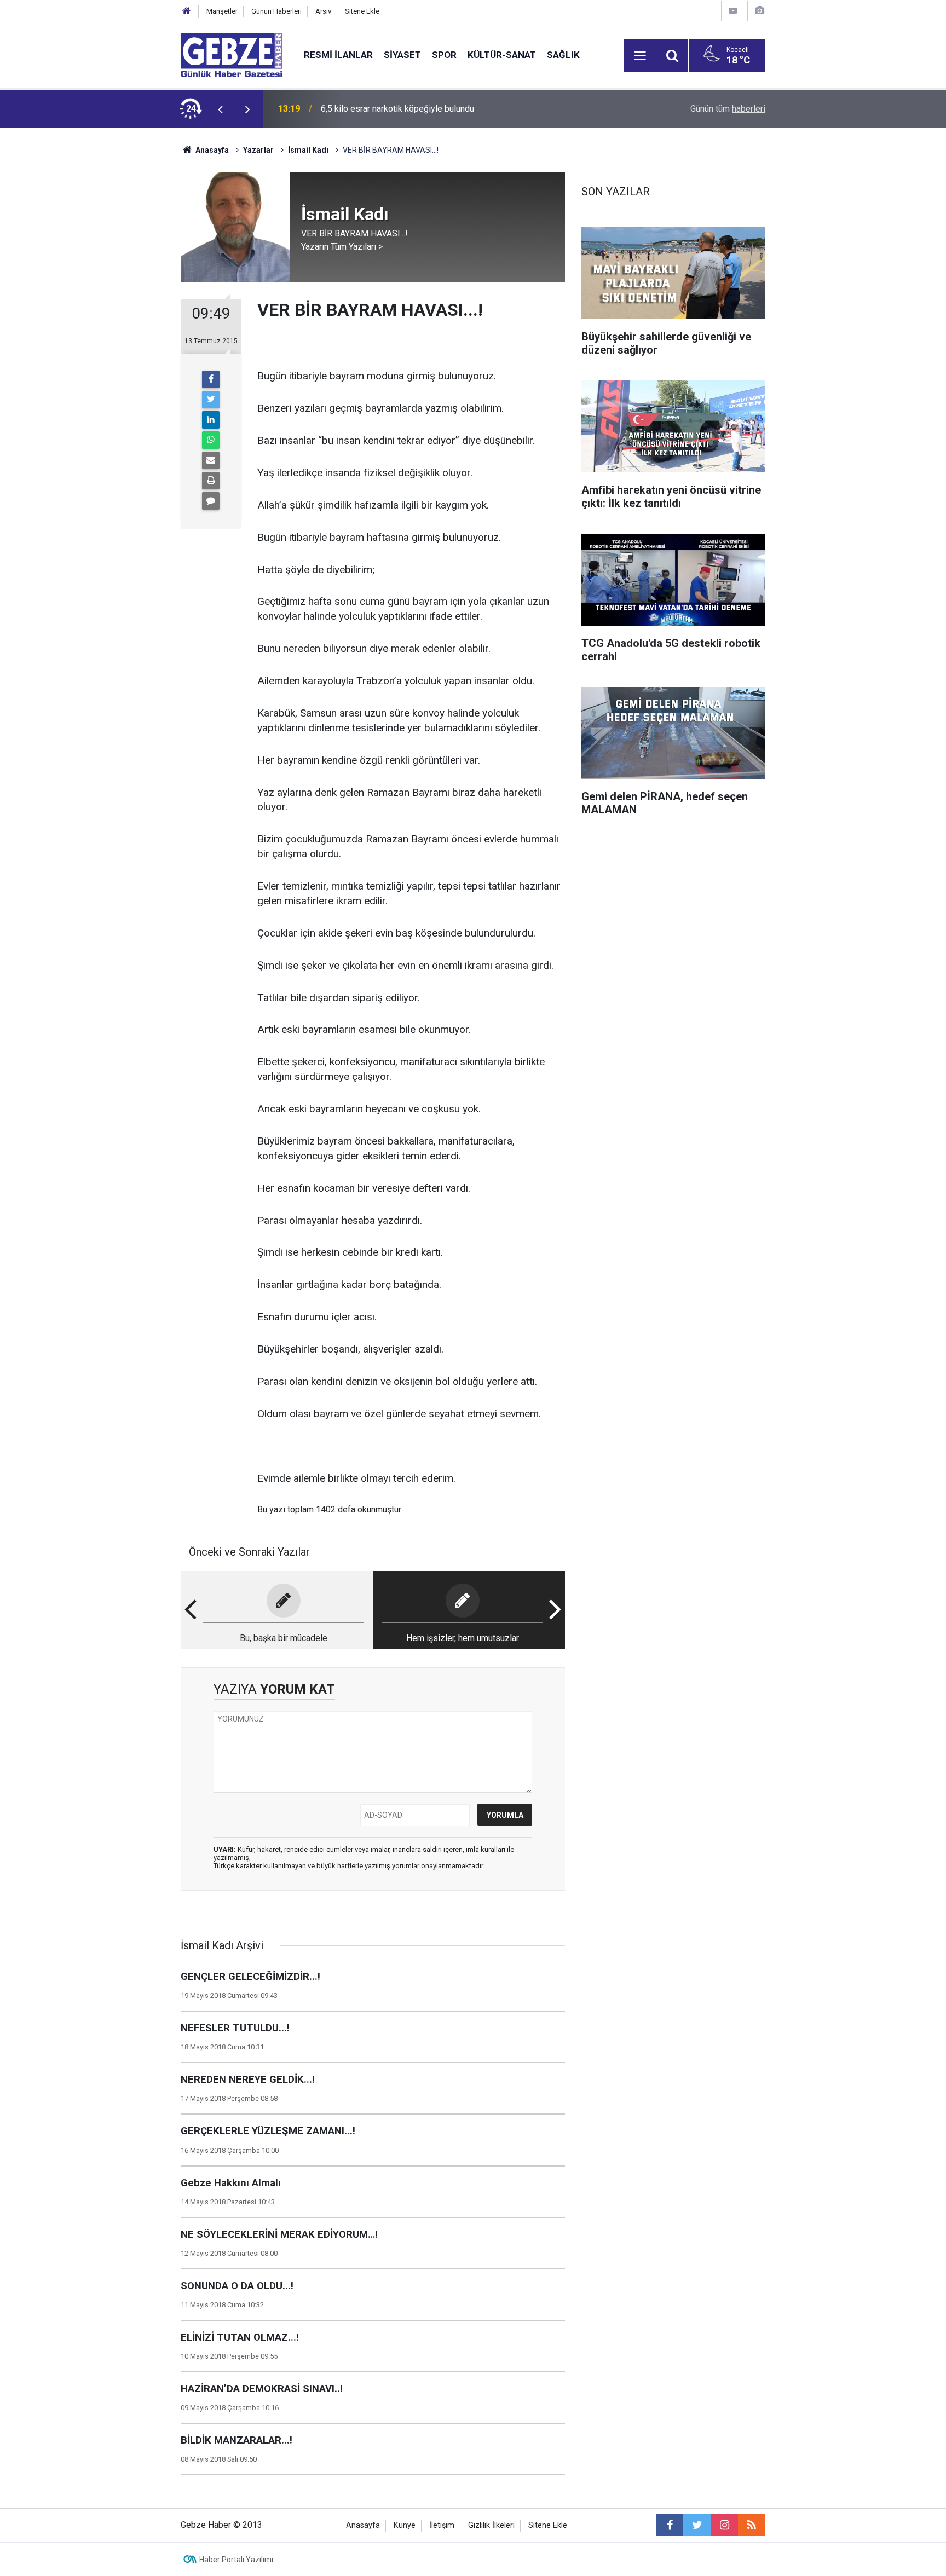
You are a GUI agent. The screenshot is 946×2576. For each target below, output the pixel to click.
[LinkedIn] (211, 420)
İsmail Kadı (308, 150)
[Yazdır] (211, 481)
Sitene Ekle (362, 11)
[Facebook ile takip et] (670, 2525)
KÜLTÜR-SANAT (502, 55)
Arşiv (323, 11)
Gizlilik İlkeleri (491, 2525)
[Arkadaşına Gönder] (211, 460)
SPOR (444, 55)
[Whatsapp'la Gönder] (211, 440)
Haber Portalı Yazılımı (236, 2560)
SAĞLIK (563, 55)
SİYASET (402, 55)
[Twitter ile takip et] (697, 2525)
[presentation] (220, 109)
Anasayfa (211, 150)
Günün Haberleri (276, 11)
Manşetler (222, 11)
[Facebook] (211, 379)
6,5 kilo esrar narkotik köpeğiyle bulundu (397, 109)
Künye (405, 2525)
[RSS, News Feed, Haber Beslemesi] (752, 2525)
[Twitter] (211, 400)
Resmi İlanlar (338, 55)
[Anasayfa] (187, 11)
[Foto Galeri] (759, 11)
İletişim (442, 2525)
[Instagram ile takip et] (724, 2525)
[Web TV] (733, 11)
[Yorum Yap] (211, 501)
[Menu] (640, 56)
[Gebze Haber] (231, 54)
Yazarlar (258, 150)
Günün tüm (728, 109)
